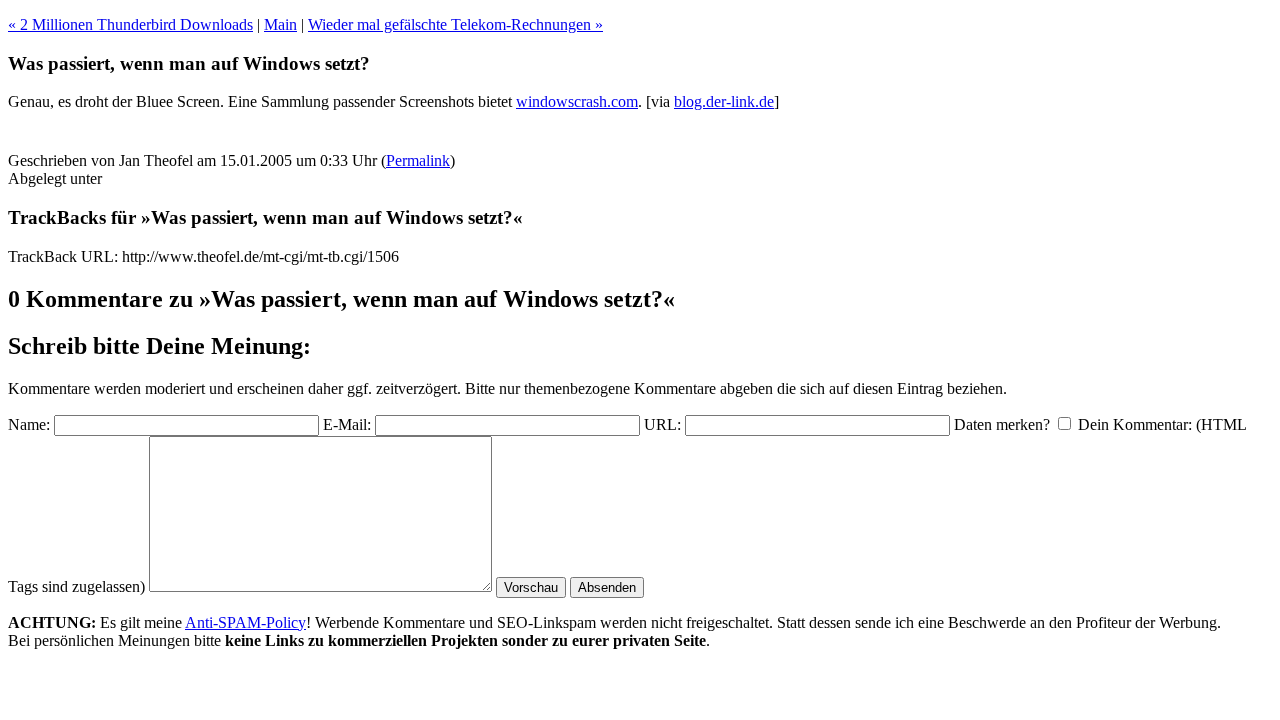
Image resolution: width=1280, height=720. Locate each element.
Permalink (418, 160)
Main (280, 24)
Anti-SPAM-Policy (245, 622)
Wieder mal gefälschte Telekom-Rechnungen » (455, 24)
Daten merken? (1002, 424)
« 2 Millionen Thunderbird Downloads (130, 24)
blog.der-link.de (724, 101)
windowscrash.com (577, 101)
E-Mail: (347, 424)
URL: (662, 424)
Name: (29, 424)
